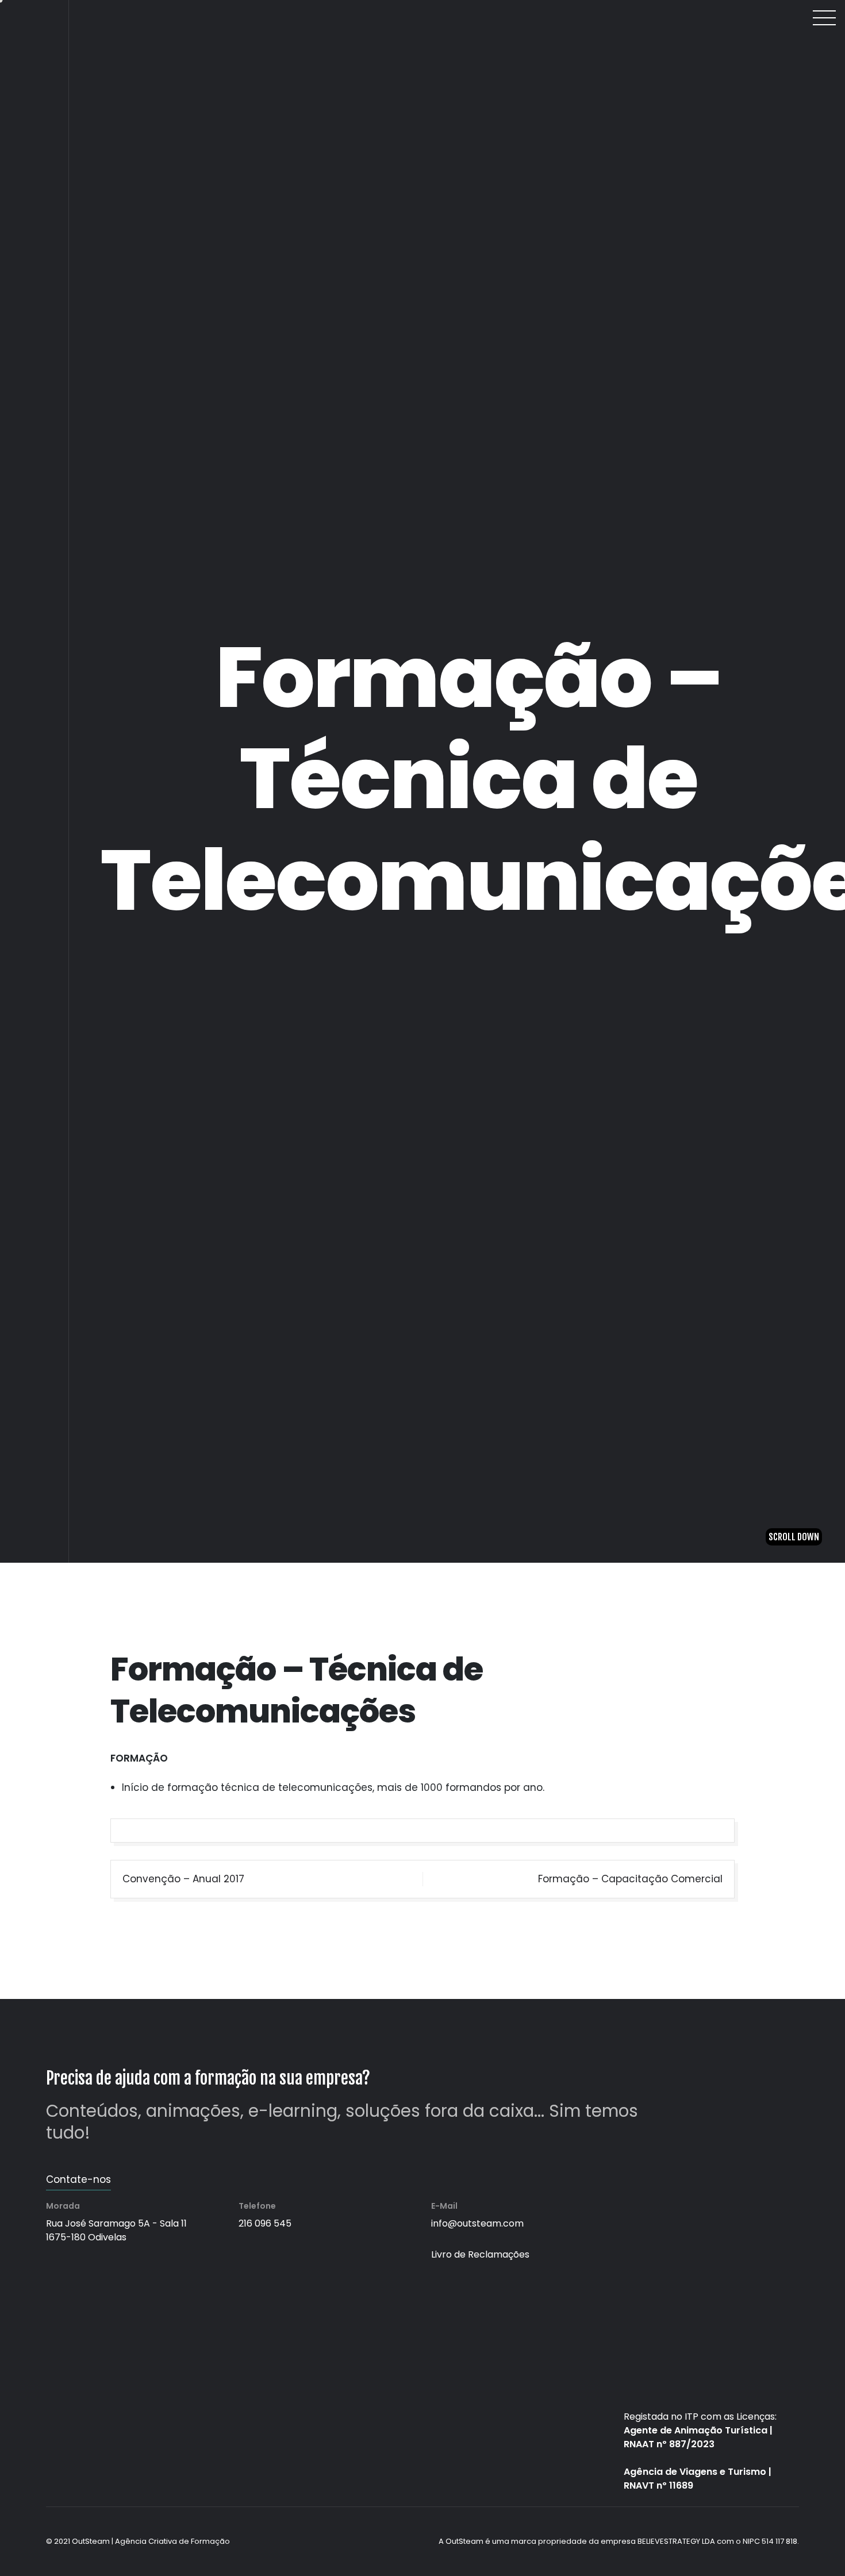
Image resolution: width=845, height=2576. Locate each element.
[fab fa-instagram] (34, 79)
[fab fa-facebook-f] (34, 59)
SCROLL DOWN (794, 2550)
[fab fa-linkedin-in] (34, 98)
